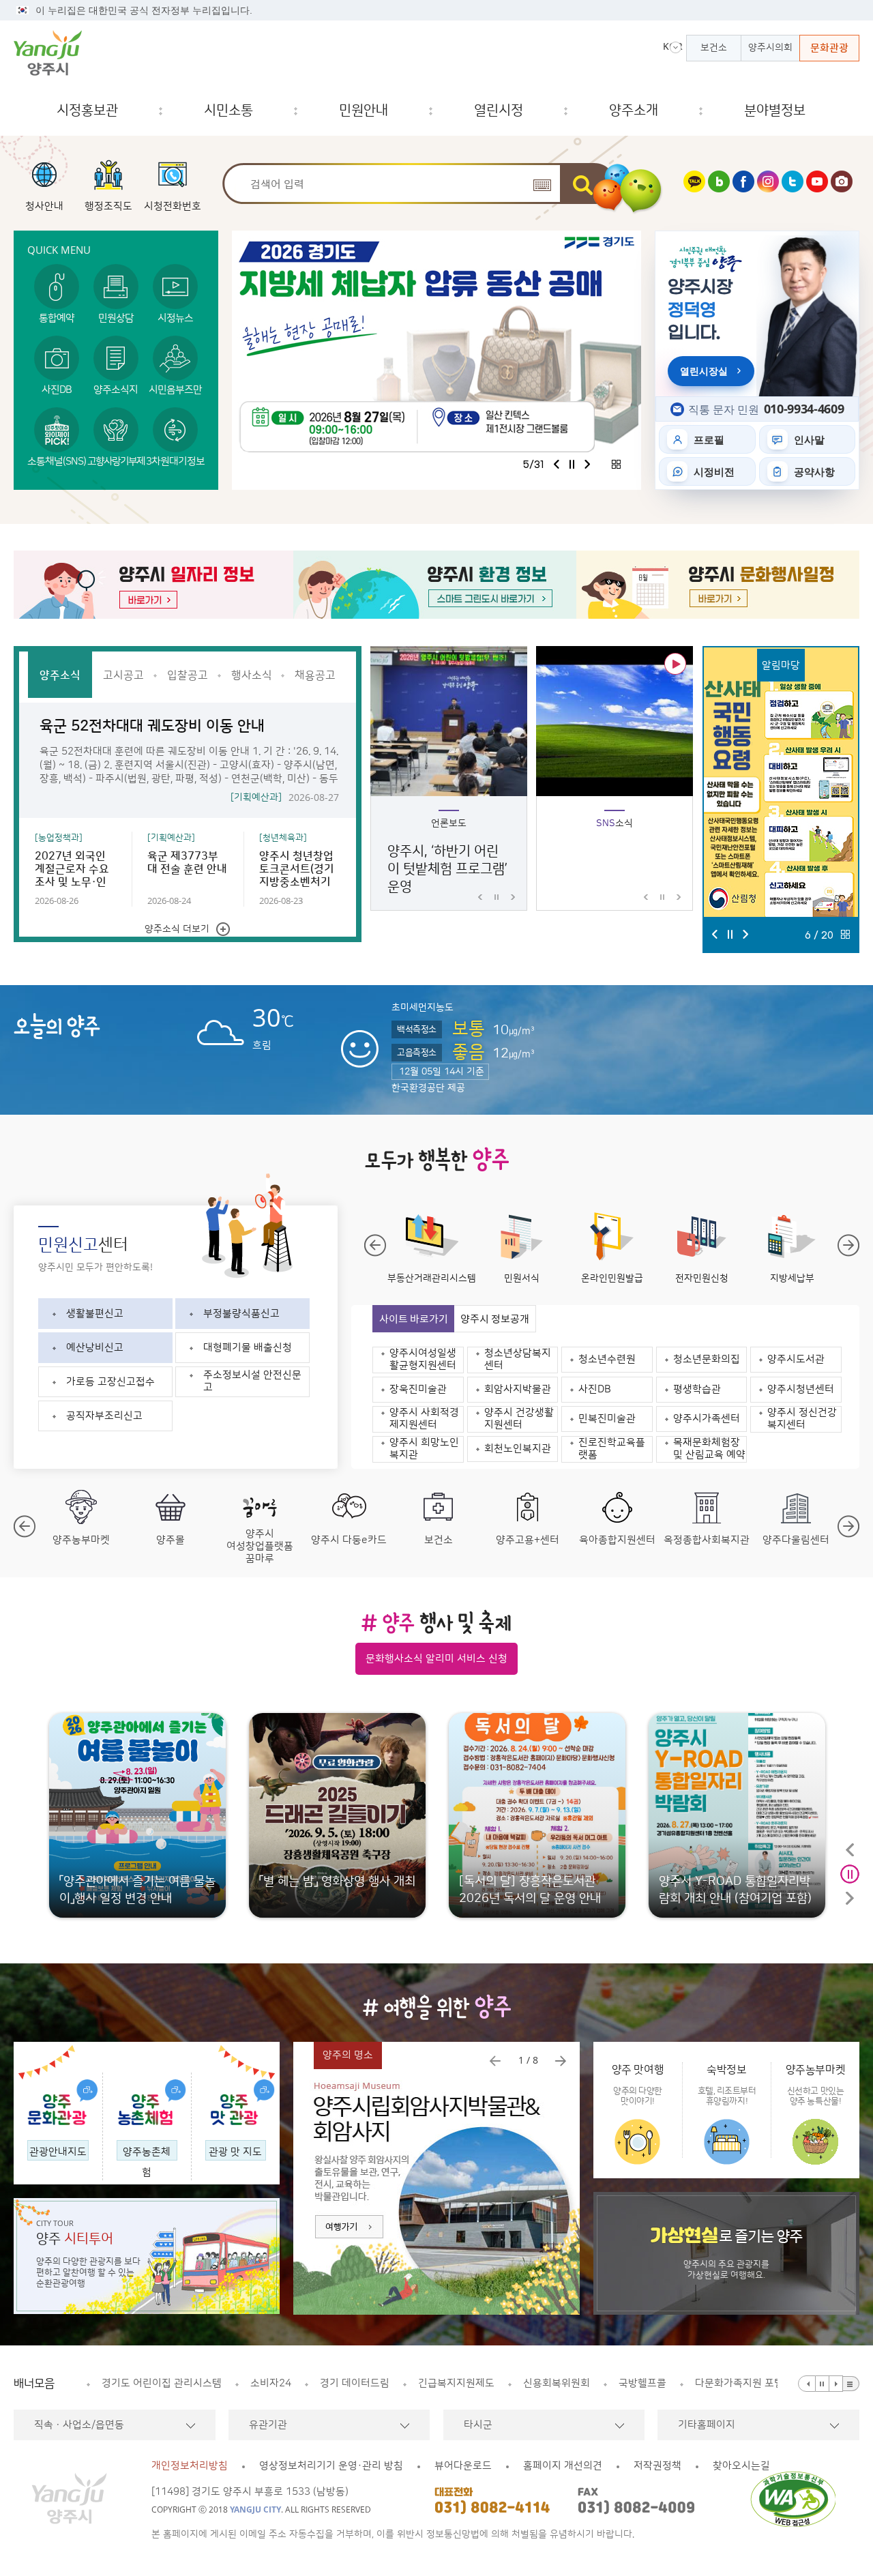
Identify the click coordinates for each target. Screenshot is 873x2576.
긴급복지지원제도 (308, 2383)
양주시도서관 (796, 1359)
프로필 (709, 439)
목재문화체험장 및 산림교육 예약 (709, 1449)
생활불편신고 (95, 1314)
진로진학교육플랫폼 (612, 1449)
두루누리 (714, 2383)
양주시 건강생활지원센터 (519, 1419)
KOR (672, 46)
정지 (572, 464)
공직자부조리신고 (104, 1416)
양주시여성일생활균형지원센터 (423, 1359)
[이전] (807, 2384)
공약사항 (814, 471)
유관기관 (268, 2425)
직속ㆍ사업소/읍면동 (79, 2425)
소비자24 (122, 2383)
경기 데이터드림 (206, 2383)
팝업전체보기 (845, 934)
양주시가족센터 (707, 1419)
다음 (587, 464)
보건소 (714, 48)
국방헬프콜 (494, 2383)
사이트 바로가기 (414, 1319)
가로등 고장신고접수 (110, 1382)
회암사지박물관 (518, 1389)
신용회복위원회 (408, 2383)
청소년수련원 (607, 1359)
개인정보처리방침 (190, 2466)
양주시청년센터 (801, 1389)
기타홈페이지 (707, 2425)
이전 (557, 464)
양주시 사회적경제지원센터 (424, 1419)
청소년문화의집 (707, 1359)
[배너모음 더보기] (851, 2384)
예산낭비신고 (95, 1348)
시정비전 (714, 471)
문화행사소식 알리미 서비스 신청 (436, 1659)
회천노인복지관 (518, 1449)
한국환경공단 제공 (428, 1088)
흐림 (220, 1013)
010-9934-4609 (804, 409)
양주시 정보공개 (495, 1319)
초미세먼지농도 (423, 1008)
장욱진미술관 (418, 1389)
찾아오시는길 (741, 2466)
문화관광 (829, 48)
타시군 (478, 2425)
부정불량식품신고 (241, 1314)
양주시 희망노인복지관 (424, 1449)
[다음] (836, 2384)
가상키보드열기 (542, 185)
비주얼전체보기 (616, 464)
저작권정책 (657, 2466)
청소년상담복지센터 (518, 1359)
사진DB (595, 1389)
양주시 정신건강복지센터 (802, 1419)
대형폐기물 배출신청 (248, 1348)
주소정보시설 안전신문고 (252, 1381)
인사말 (809, 439)
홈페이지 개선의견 (563, 2466)
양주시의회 (770, 48)
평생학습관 (697, 1389)
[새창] (694, 189)
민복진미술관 (607, 1419)
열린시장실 (704, 371)
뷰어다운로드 (463, 2466)
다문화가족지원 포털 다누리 (606, 2383)
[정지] (823, 2384)
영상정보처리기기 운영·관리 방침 (331, 2466)
